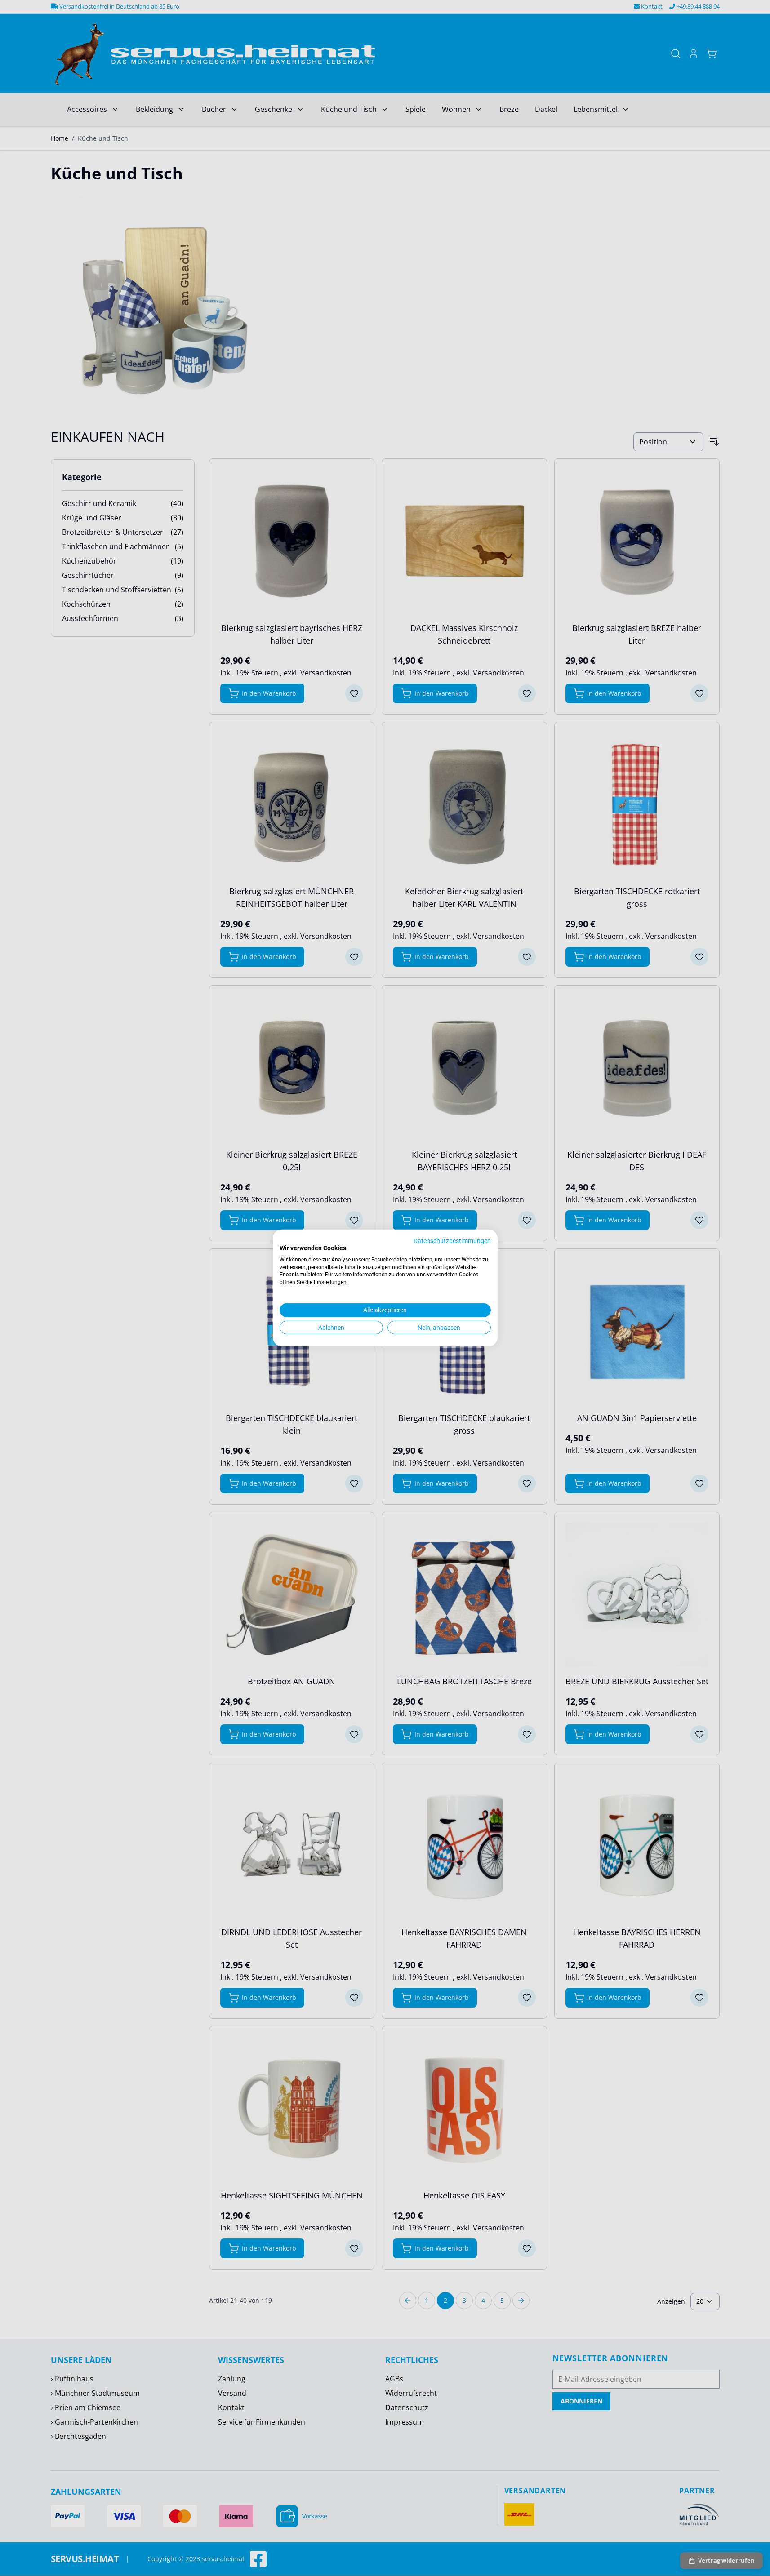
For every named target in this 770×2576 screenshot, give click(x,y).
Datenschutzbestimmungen (452, 1241)
